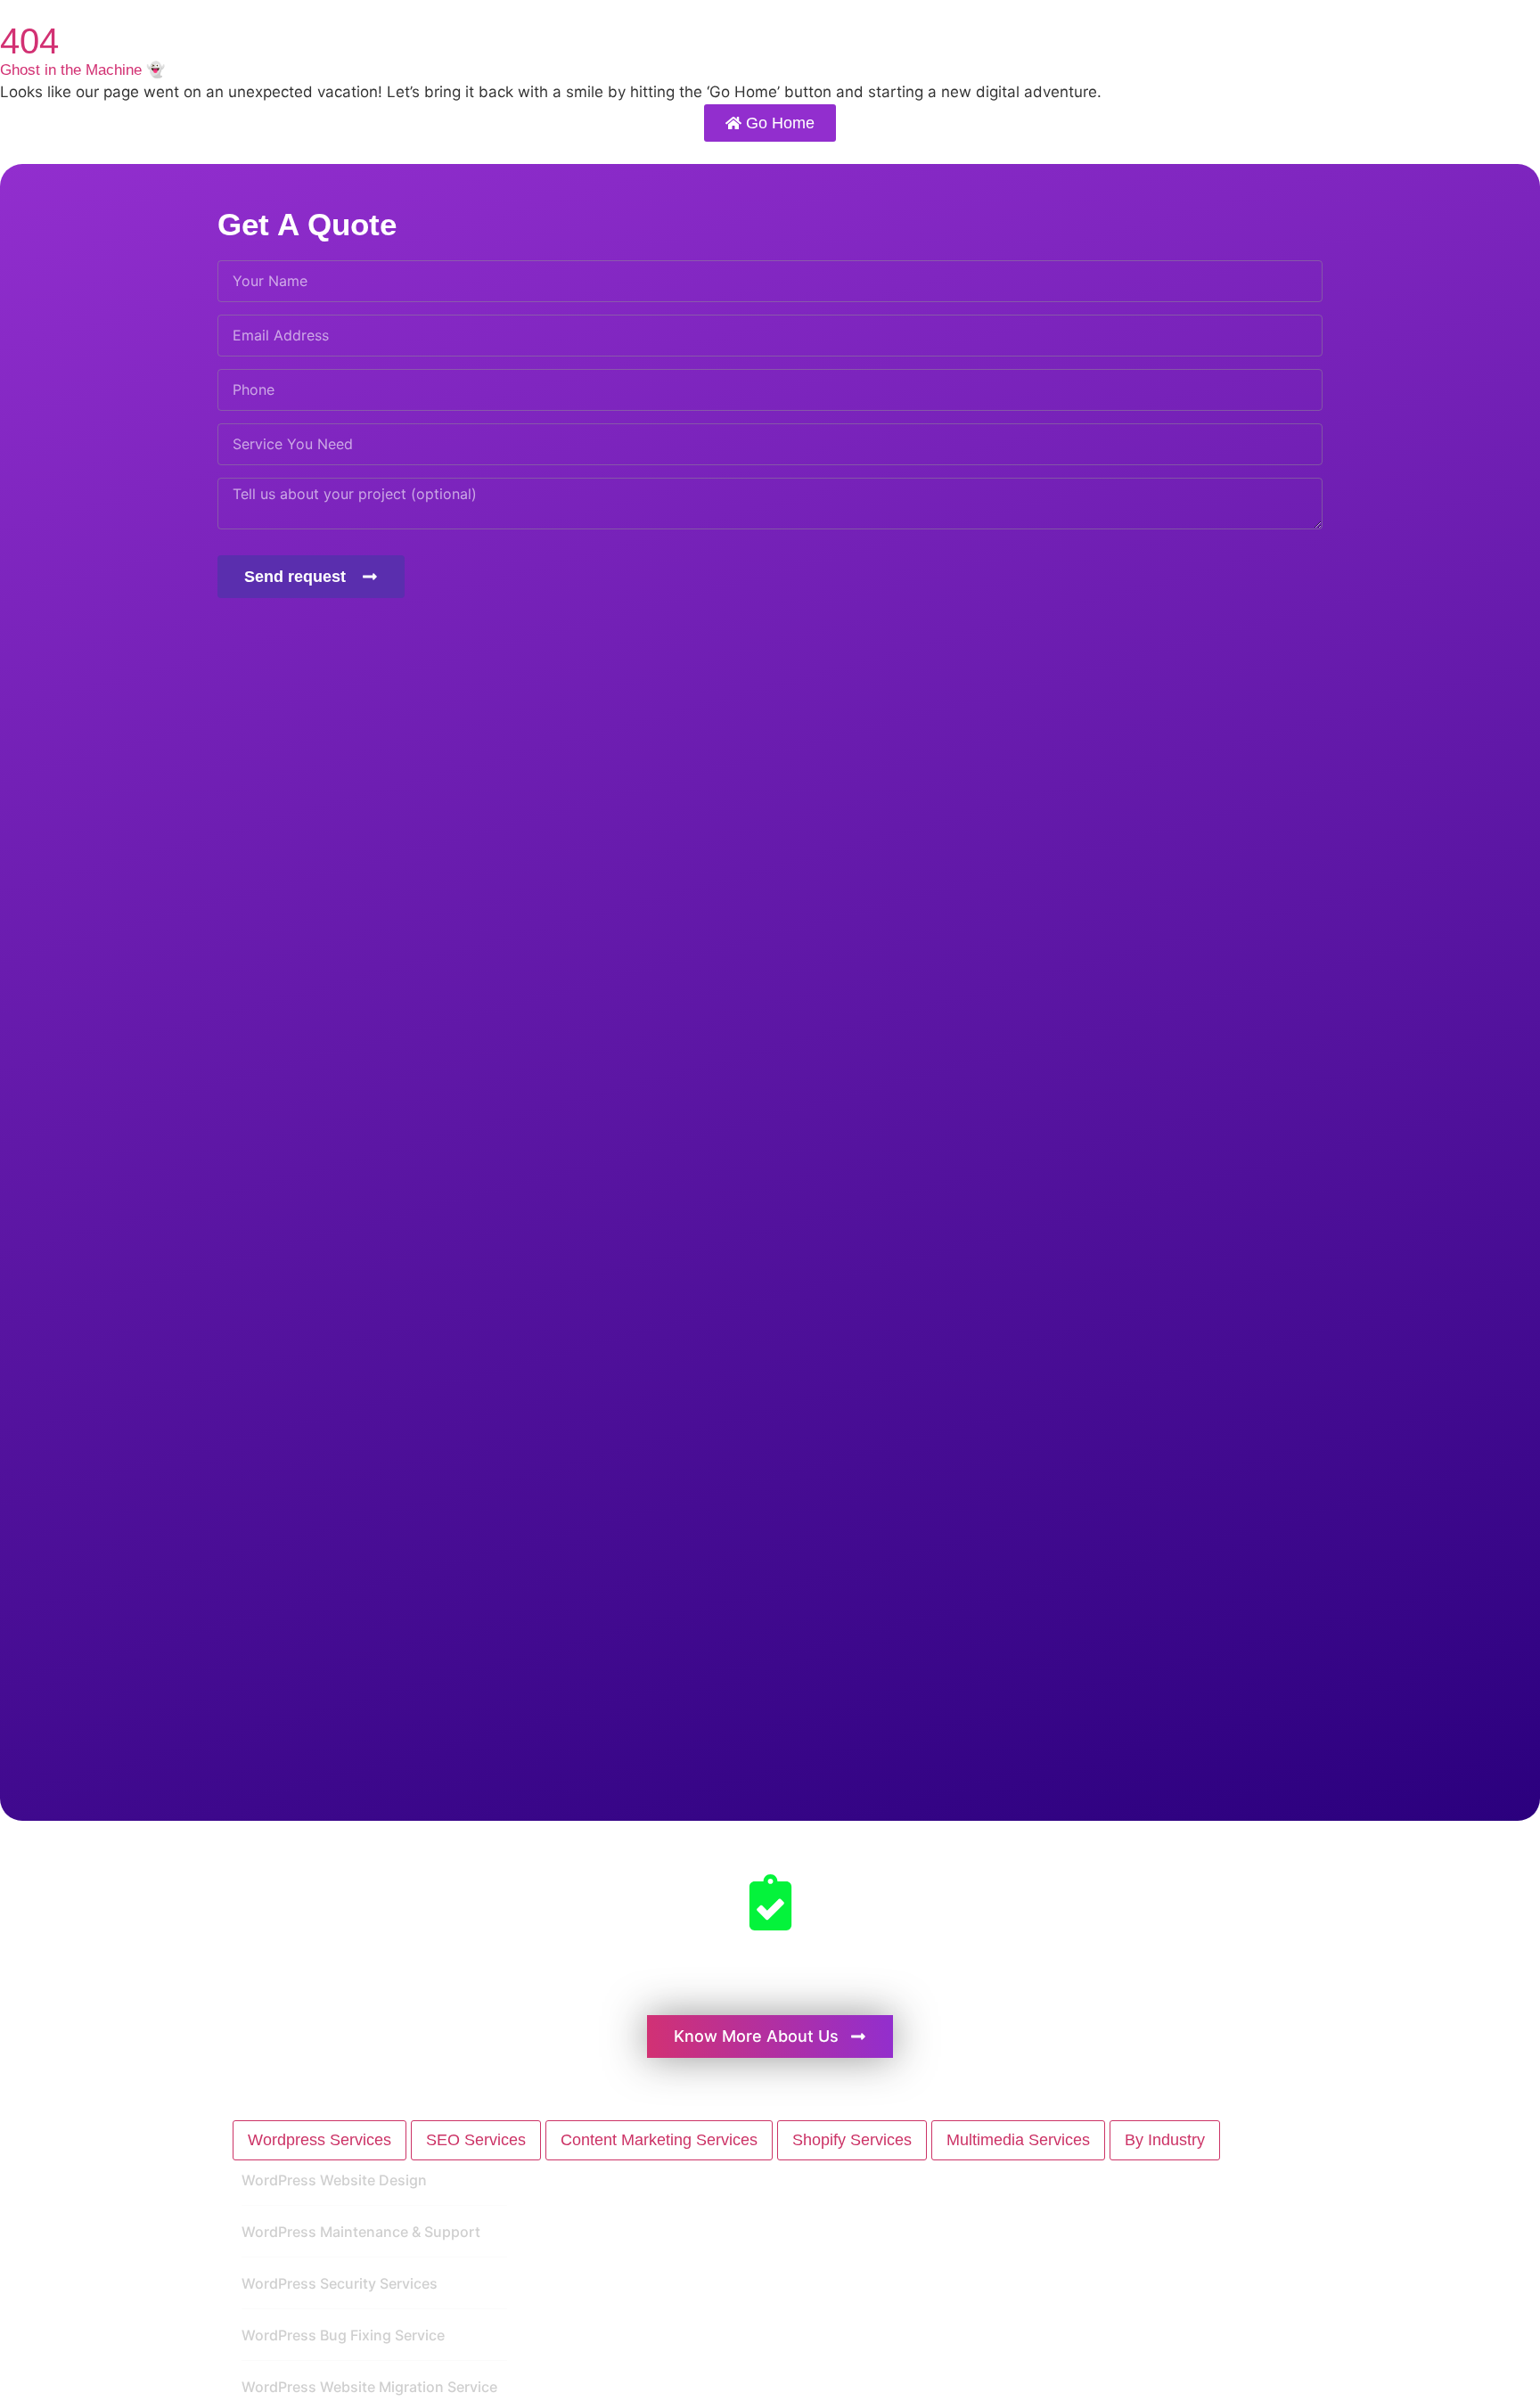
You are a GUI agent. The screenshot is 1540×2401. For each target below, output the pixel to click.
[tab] (319, 2140)
